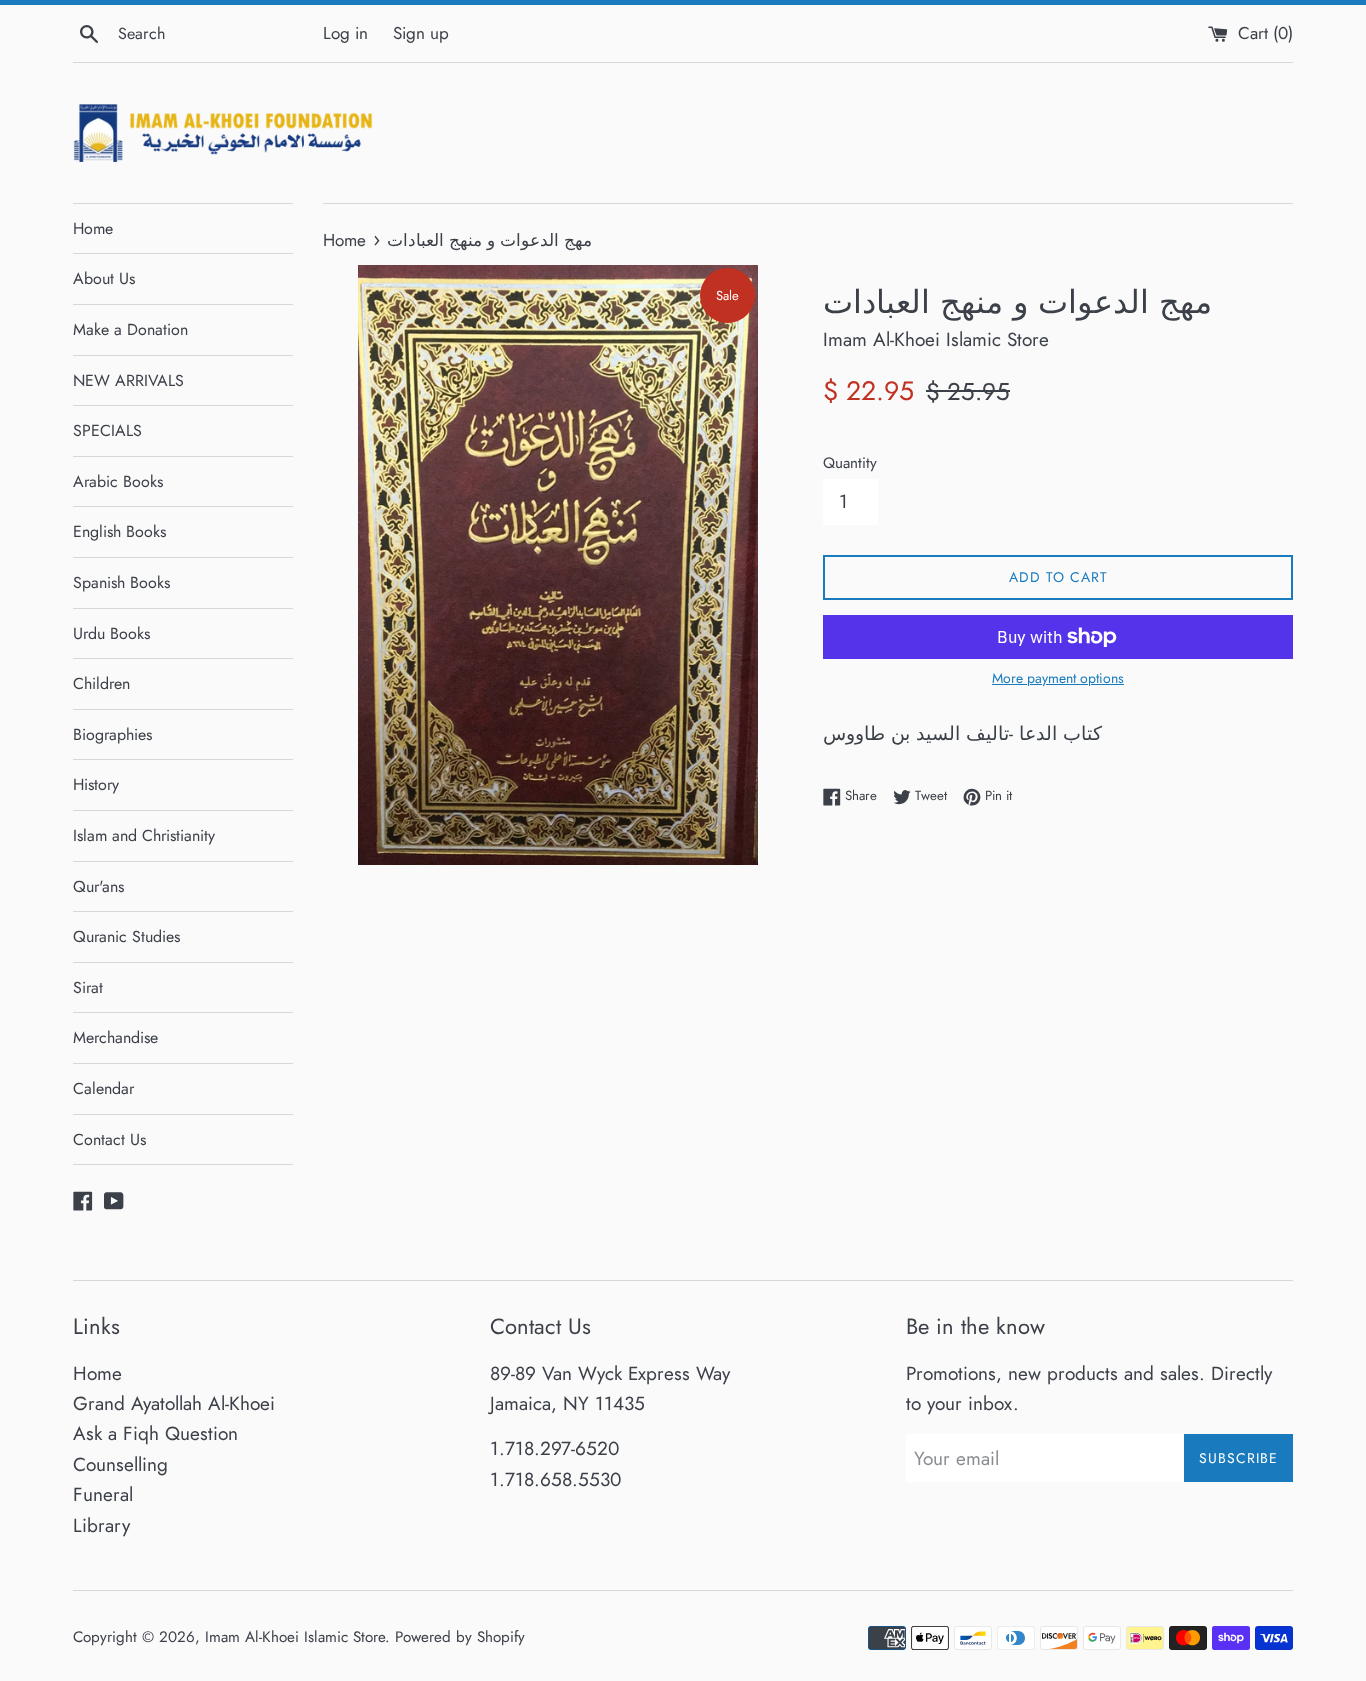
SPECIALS (107, 430)
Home (93, 228)
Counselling (120, 1464)
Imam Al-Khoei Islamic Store (295, 1637)
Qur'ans (98, 886)
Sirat (88, 987)
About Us (104, 278)
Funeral (103, 1494)
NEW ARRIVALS (128, 380)
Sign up (421, 33)
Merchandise (115, 1037)
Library (101, 1525)
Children (101, 683)
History (96, 784)
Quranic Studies (126, 936)
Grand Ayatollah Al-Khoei (174, 1403)
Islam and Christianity (144, 835)
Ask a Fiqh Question (155, 1433)
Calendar (103, 1088)
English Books (119, 531)
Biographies (112, 734)
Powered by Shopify (460, 1637)
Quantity (850, 463)
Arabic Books (118, 481)
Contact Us (109, 1139)
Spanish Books (121, 582)
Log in (345, 33)
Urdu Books (111, 633)
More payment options (1058, 678)
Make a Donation (130, 329)
